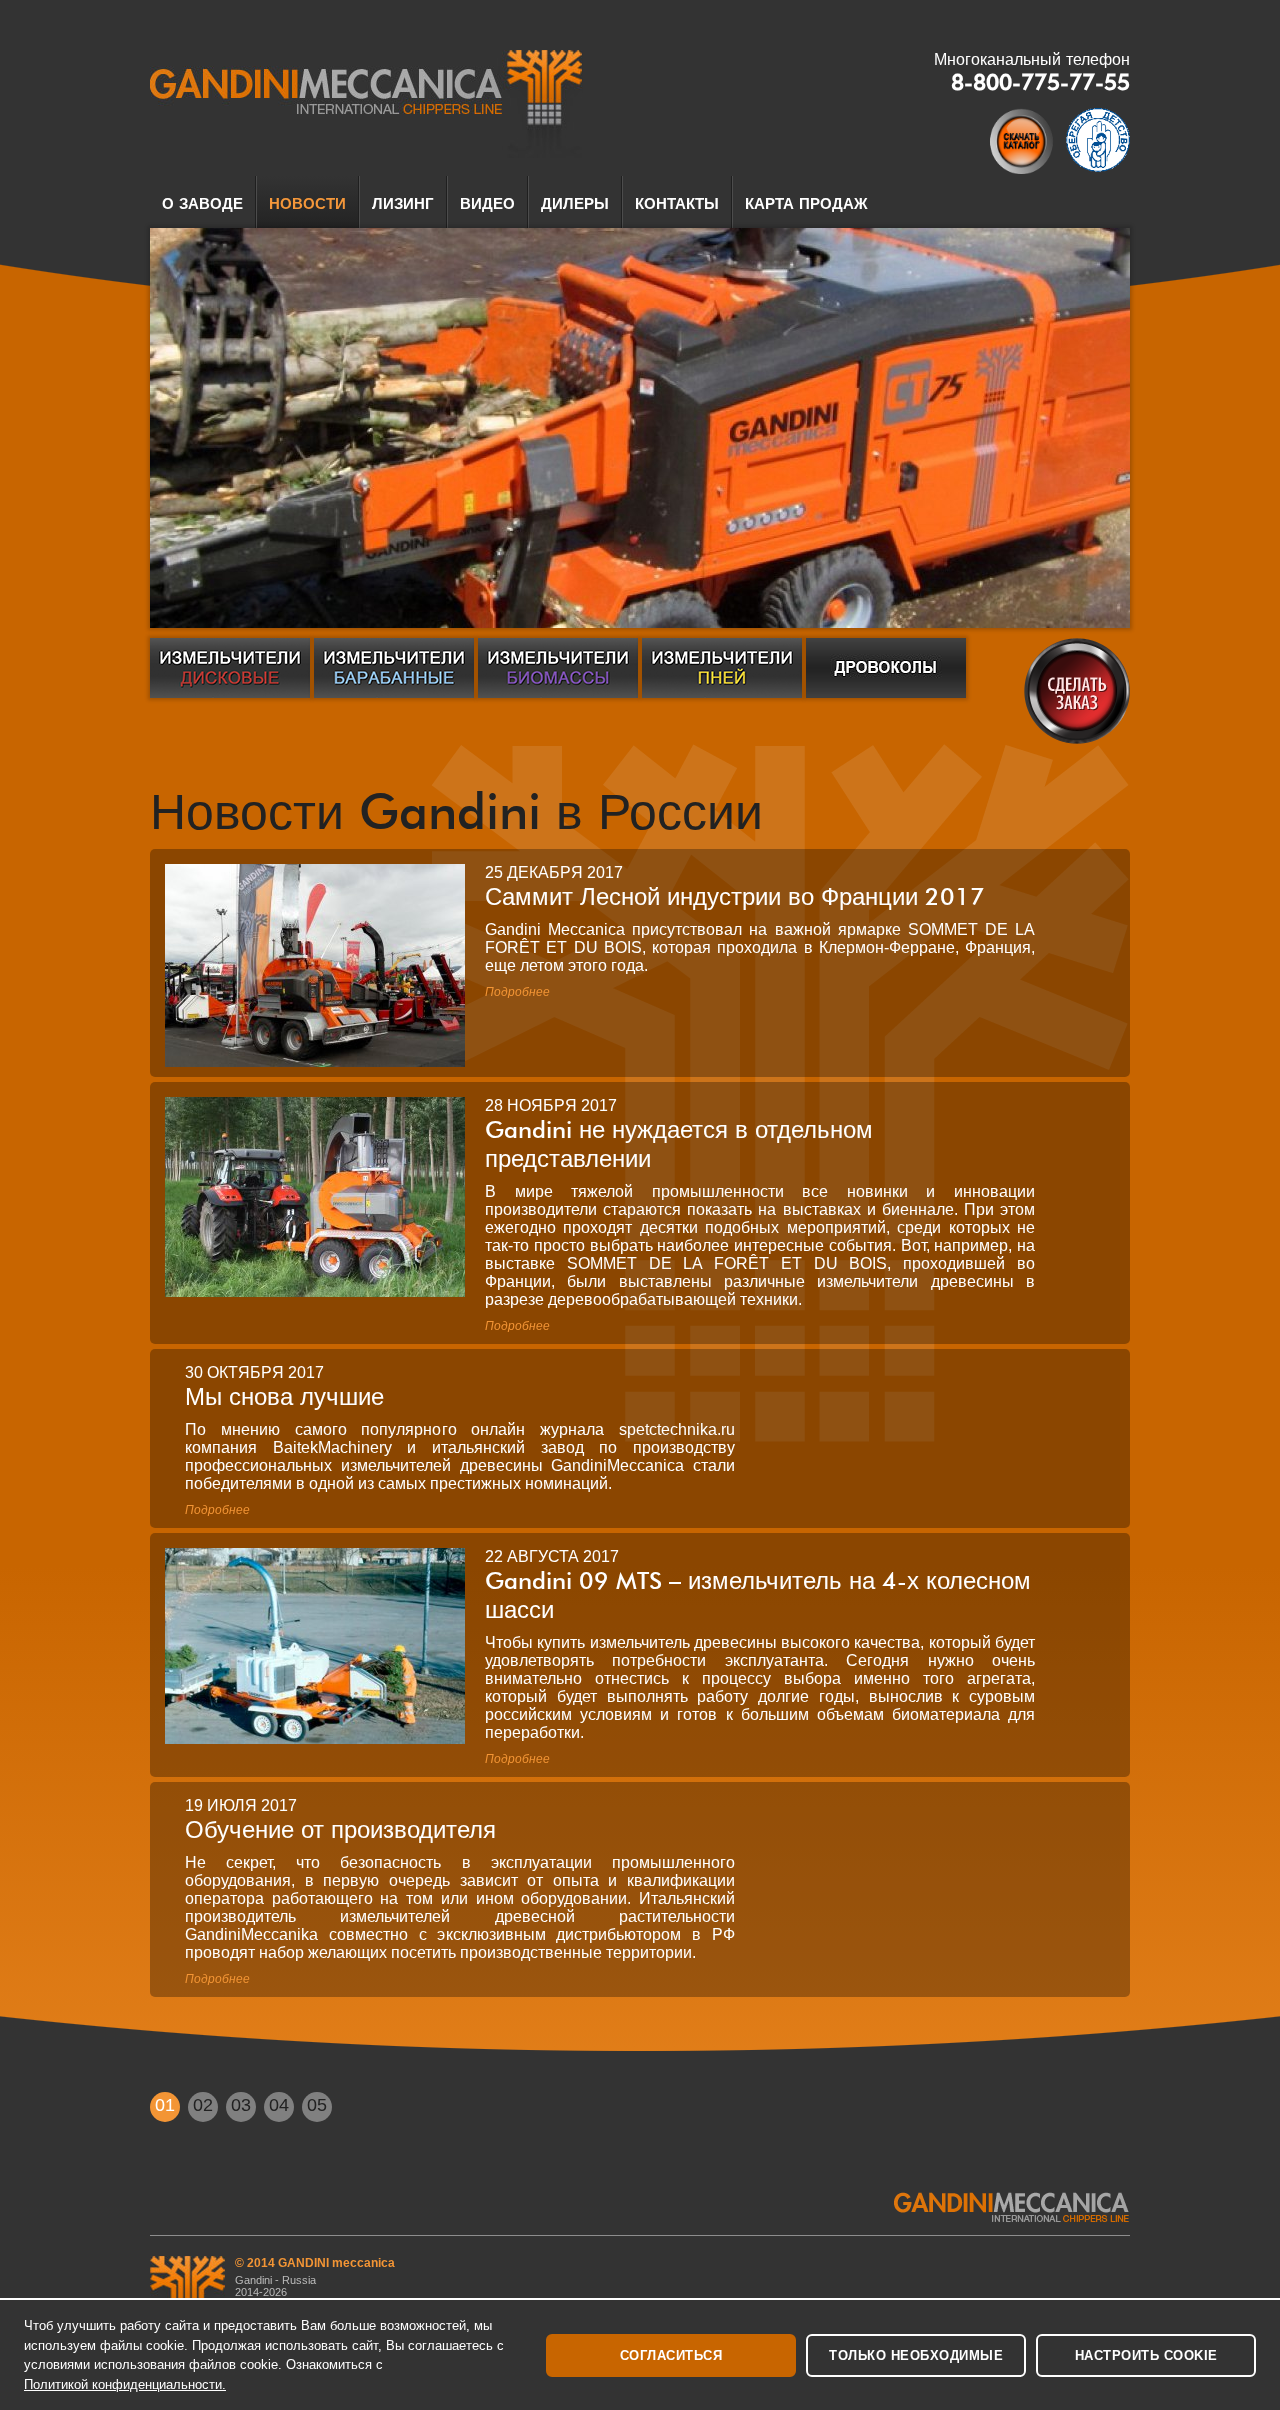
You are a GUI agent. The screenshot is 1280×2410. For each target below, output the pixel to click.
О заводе (202, 204)
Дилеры (575, 204)
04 (279, 2105)
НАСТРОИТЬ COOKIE (1146, 2355)
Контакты (677, 204)
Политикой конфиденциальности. (125, 2384)
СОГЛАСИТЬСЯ (671, 2355)
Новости (307, 204)
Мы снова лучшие (284, 1396)
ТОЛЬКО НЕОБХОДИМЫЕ (916, 2355)
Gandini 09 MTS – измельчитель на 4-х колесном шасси (758, 1595)
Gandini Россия (366, 104)
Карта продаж (806, 204)
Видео (487, 204)
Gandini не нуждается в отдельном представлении (679, 1144)
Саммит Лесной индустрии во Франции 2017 (735, 896)
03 (241, 2105)
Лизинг (403, 204)
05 (317, 2105)
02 (203, 2105)
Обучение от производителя (340, 1829)
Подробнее (517, 992)
